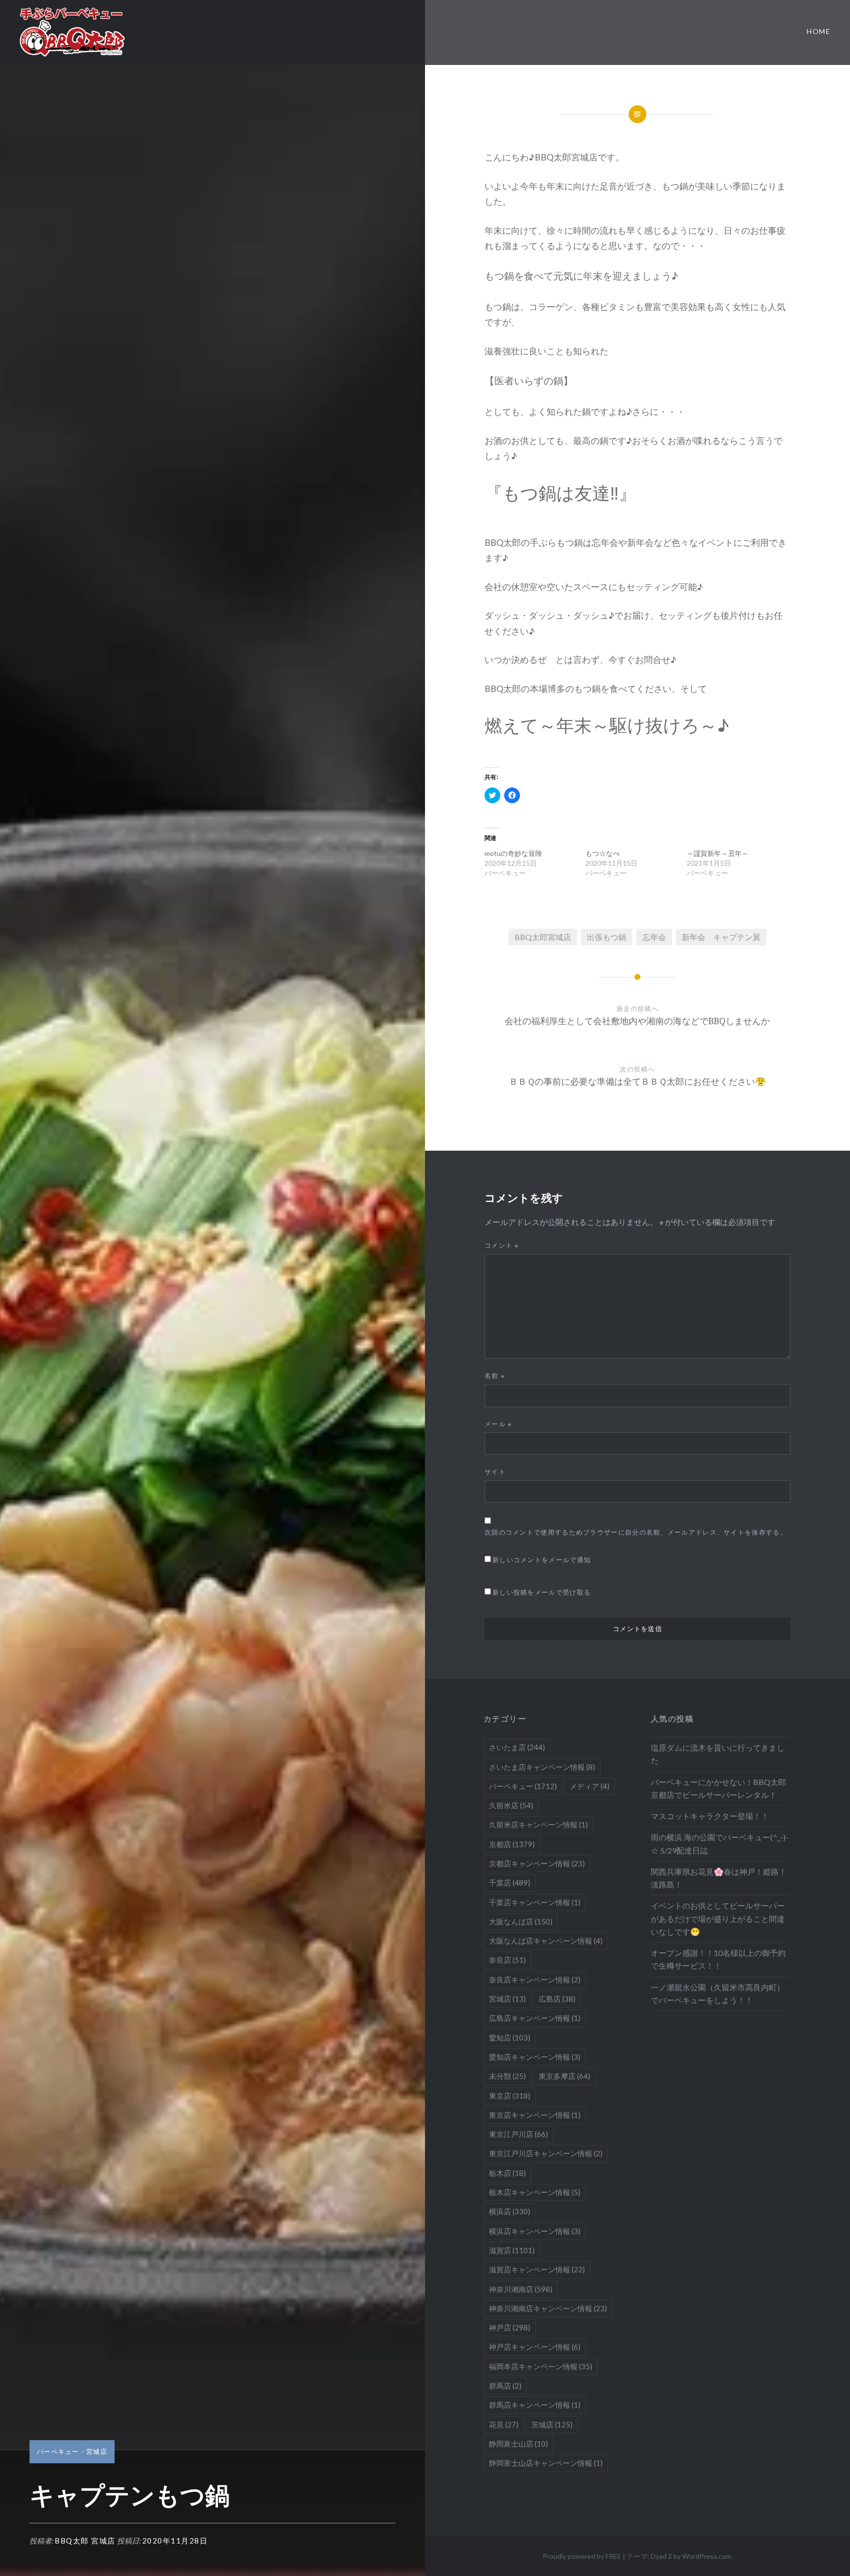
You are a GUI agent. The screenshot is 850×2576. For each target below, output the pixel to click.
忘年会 (654, 937)
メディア (590, 1786)
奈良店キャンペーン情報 (535, 1979)
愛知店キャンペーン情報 (535, 2057)
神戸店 (510, 2327)
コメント (502, 1245)
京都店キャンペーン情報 (537, 1863)
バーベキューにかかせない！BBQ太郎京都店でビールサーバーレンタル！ (718, 1788)
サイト (495, 1472)
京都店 (512, 1844)
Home (819, 31)
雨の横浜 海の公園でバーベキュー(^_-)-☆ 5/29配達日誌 (720, 1843)
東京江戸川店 (518, 2134)
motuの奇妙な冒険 (517, 853)
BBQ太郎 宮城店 (85, 2541)
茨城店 (552, 2424)
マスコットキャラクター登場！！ (710, 1816)
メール (499, 1424)
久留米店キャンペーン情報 (538, 1824)
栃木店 (507, 2173)
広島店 (557, 1999)
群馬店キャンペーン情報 (535, 2405)
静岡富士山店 (518, 2444)
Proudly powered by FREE (582, 2556)
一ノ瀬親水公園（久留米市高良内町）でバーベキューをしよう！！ (718, 1994)
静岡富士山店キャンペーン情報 (546, 2463)
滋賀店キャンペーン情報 (537, 2269)
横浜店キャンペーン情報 (535, 2231)
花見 (504, 2424)
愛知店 (510, 2038)
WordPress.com (707, 2556)
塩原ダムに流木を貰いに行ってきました (718, 1754)
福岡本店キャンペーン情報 (541, 2366)
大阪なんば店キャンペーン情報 (546, 1941)
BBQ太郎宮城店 (543, 937)
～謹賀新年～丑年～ (718, 853)
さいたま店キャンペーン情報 (542, 1767)
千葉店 (510, 1883)
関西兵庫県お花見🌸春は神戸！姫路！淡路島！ (719, 1878)
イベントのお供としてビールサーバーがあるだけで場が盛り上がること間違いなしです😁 (718, 1918)
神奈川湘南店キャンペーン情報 (548, 2308)
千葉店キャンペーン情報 (535, 1902)
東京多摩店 (564, 2076)
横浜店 (510, 2211)
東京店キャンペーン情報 (535, 2115)
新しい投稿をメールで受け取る (542, 1592)
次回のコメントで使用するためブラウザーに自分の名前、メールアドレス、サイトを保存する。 (636, 1532)
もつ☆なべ (603, 853)
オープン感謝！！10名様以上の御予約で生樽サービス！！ (718, 1959)
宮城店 (97, 2451)
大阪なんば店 (521, 1921)
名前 (495, 1376)
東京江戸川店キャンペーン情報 (546, 2153)
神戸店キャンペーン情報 (535, 2347)
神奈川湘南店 (521, 2289)
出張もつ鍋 (607, 937)
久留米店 (511, 1805)
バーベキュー (58, 2451)
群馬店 (505, 2386)
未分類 (507, 2076)
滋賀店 (512, 2250)
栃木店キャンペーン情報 (535, 2192)
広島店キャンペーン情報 (535, 2018)
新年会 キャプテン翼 (721, 937)
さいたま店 (517, 1747)
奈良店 (507, 1960)
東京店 (510, 2096)
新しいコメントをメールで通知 (542, 1560)
